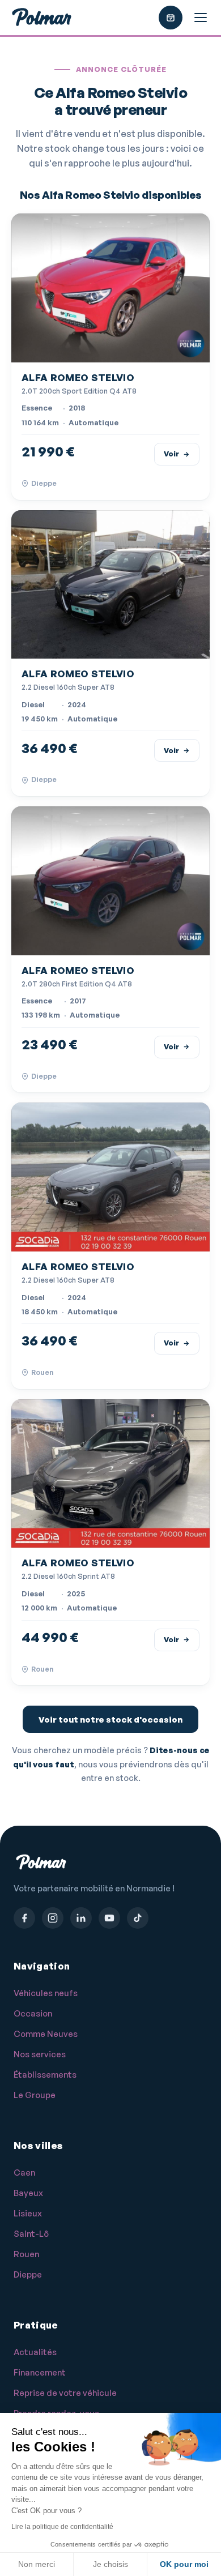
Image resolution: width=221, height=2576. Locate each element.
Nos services (40, 2054)
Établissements (45, 2075)
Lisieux (28, 2213)
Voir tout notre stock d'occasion (110, 1720)
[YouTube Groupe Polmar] (109, 1918)
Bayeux (28, 2193)
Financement (40, 2372)
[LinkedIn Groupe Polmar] (81, 1918)
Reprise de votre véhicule (65, 2393)
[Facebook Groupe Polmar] (24, 1918)
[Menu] (201, 18)
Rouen (26, 2254)
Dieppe (28, 2274)
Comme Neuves (46, 2034)
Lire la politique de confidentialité (62, 2527)
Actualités (35, 2352)
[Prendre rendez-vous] (171, 18)
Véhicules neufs (46, 1993)
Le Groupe (35, 2095)
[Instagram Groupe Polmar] (53, 1918)
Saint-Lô (31, 2234)
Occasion (33, 2013)
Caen (24, 2173)
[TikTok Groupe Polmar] (138, 1918)
